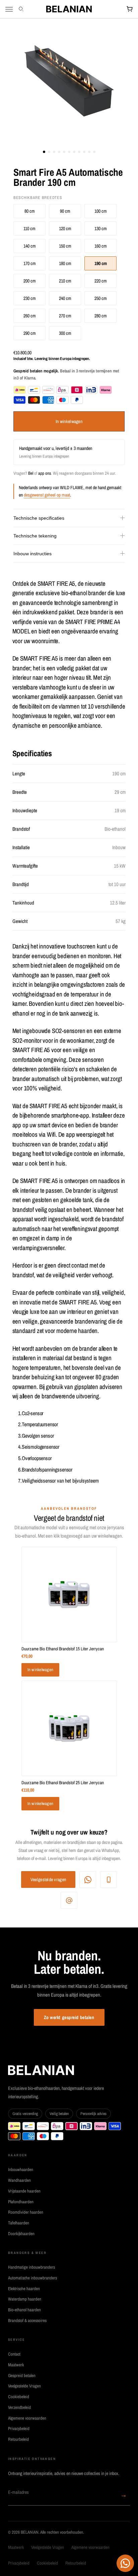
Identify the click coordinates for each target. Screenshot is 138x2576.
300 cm (65, 333)
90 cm (65, 211)
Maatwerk (16, 2365)
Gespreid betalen (22, 2376)
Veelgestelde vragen (48, 1879)
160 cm (101, 246)
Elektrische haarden (24, 2289)
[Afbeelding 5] (64, 152)
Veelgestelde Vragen (24, 2386)
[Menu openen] (9, 9)
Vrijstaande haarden (24, 2191)
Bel (31, 473)
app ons (45, 473)
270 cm (65, 316)
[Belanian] (69, 9)
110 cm (29, 228)
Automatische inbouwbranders (32, 2278)
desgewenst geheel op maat (47, 495)
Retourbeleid (18, 2439)
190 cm (101, 263)
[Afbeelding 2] (49, 152)
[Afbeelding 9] (84, 152)
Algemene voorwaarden (27, 2418)
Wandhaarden (19, 2180)
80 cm (30, 211)
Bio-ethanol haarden (24, 2310)
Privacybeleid (19, 2429)
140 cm (30, 246)
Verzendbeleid (19, 2407)
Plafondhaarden (21, 2202)
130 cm (101, 228)
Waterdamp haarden (25, 2299)
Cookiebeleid (19, 2397)
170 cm (30, 263)
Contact (14, 2354)
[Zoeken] (22, 9)
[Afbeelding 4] (59, 152)
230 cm (30, 298)
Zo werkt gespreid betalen (69, 2017)
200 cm (30, 281)
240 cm (65, 298)
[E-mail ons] (69, 1900)
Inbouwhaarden (21, 2170)
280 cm (101, 316)
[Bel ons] (109, 1879)
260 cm (30, 316)
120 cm (65, 228)
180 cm (65, 263)
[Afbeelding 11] (94, 152)
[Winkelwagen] (130, 9)
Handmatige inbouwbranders (31, 2267)
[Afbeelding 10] (89, 152)
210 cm (65, 281)
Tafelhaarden (19, 2223)
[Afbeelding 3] (54, 152)
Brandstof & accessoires (27, 2321)
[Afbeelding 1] (44, 152)
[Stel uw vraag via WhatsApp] (88, 1879)
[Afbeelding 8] (79, 152)
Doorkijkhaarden (21, 2234)
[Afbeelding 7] (74, 152)
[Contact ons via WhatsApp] (125, 2563)
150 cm (65, 246)
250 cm (101, 298)
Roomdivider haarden (26, 2212)
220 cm (101, 281)
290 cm (30, 333)
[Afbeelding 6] (69, 152)
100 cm (101, 211)
